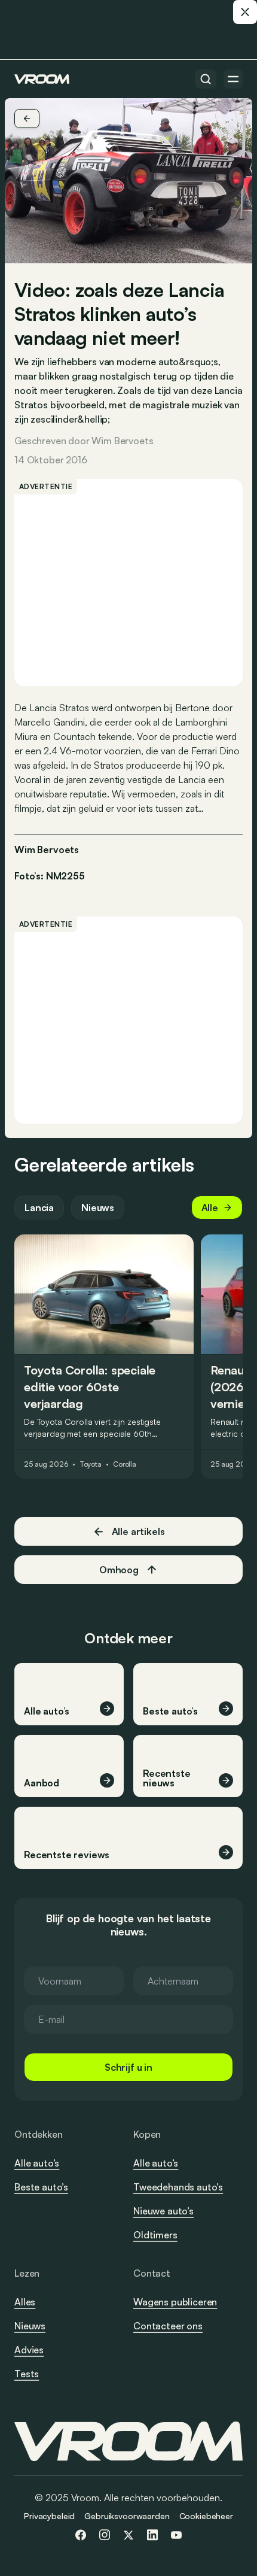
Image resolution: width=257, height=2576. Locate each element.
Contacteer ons (168, 2326)
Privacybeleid (49, 2516)
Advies (29, 2350)
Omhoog (119, 1570)
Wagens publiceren (175, 2302)
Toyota (91, 1464)
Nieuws (98, 1207)
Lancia (39, 1207)
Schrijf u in (128, 2067)
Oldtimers (155, 2235)
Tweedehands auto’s (178, 2187)
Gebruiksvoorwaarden (127, 2516)
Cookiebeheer (206, 2516)
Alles (25, 2302)
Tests (27, 2374)
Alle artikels (138, 1531)
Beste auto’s (41, 2187)
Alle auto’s (37, 2163)
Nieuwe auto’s (163, 2211)
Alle (210, 1207)
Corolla (125, 1464)
